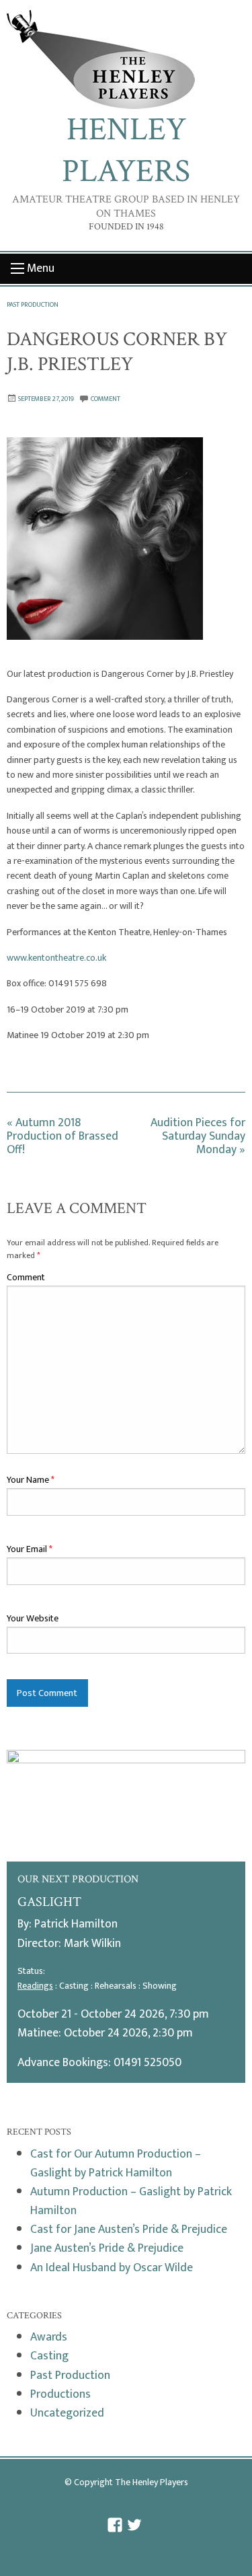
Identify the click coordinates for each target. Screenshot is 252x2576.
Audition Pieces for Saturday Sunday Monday (198, 1136)
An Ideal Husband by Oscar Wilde (112, 2268)
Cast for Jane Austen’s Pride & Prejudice (129, 2229)
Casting (49, 2356)
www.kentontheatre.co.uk (56, 958)
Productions (60, 2394)
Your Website (33, 1618)
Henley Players (126, 150)
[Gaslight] (126, 1805)
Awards (49, 2337)
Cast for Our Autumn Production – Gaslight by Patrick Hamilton (116, 2163)
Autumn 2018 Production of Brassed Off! (62, 1136)
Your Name (31, 1480)
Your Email (30, 1549)
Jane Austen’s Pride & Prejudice (107, 2248)
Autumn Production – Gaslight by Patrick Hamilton (131, 2201)
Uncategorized (67, 2413)
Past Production (33, 305)
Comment (26, 1277)
